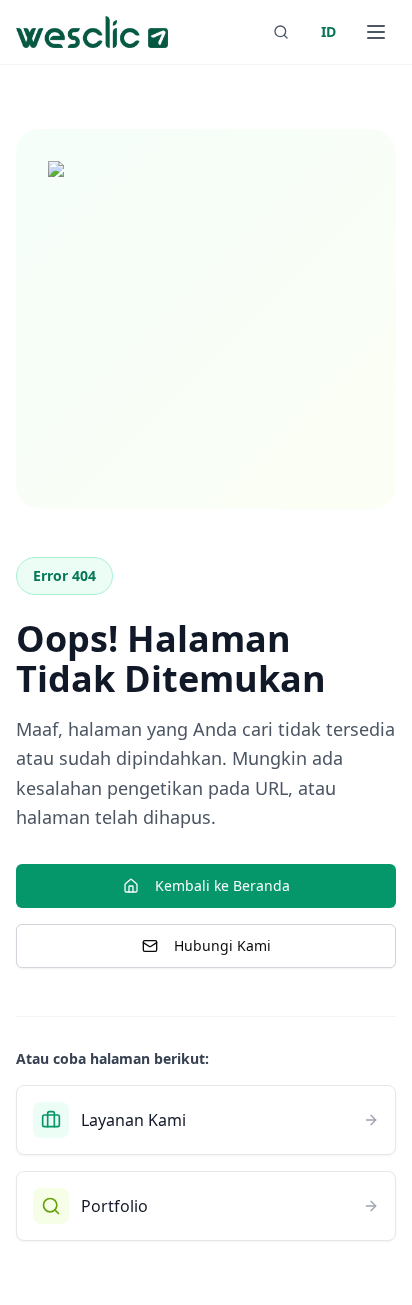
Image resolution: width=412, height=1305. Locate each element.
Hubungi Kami (222, 945)
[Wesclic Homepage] (92, 32)
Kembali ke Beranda (222, 885)
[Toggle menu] (376, 32)
